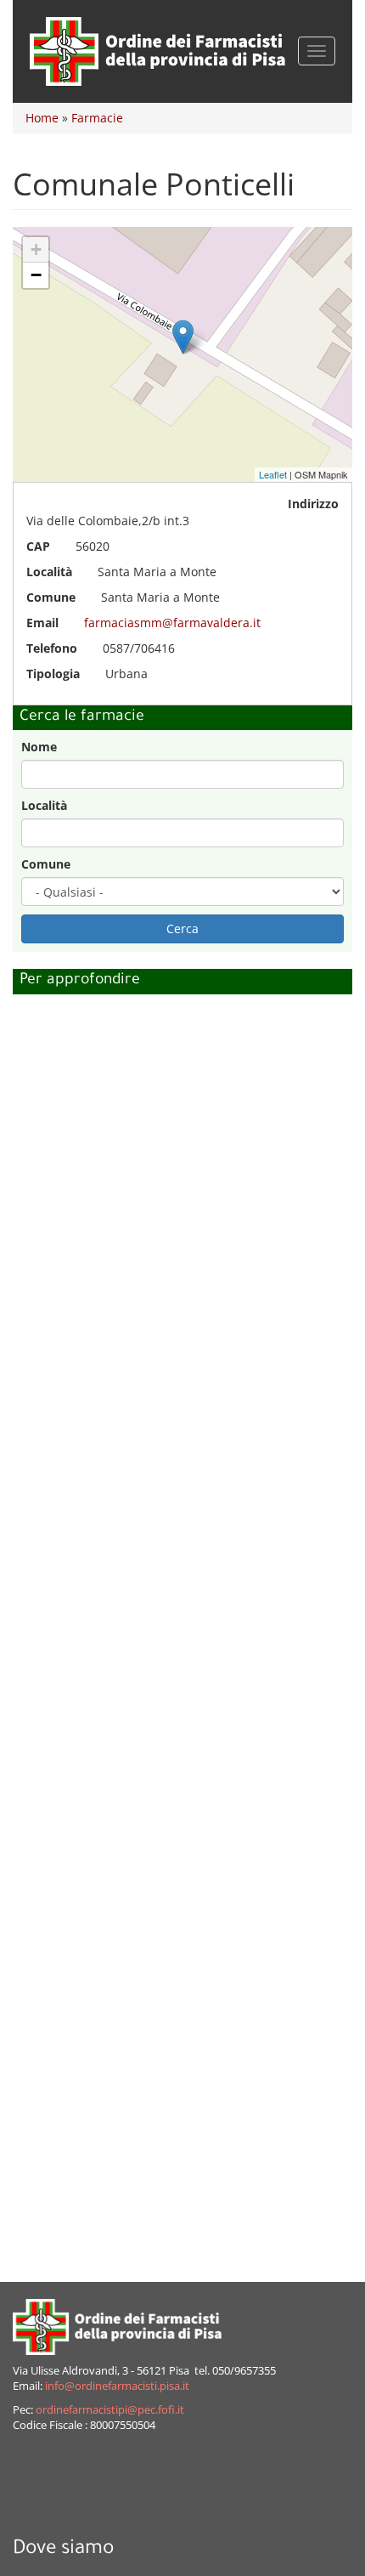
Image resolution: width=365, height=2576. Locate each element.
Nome (39, 747)
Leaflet (273, 474)
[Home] (157, 51)
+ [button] (36, 249)
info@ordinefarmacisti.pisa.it (117, 2386)
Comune (46, 864)
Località (44, 805)
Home (42, 118)
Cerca (182, 928)
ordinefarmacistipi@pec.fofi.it (110, 2410)
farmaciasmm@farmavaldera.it (172, 623)
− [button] (36, 275)
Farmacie (97, 118)
